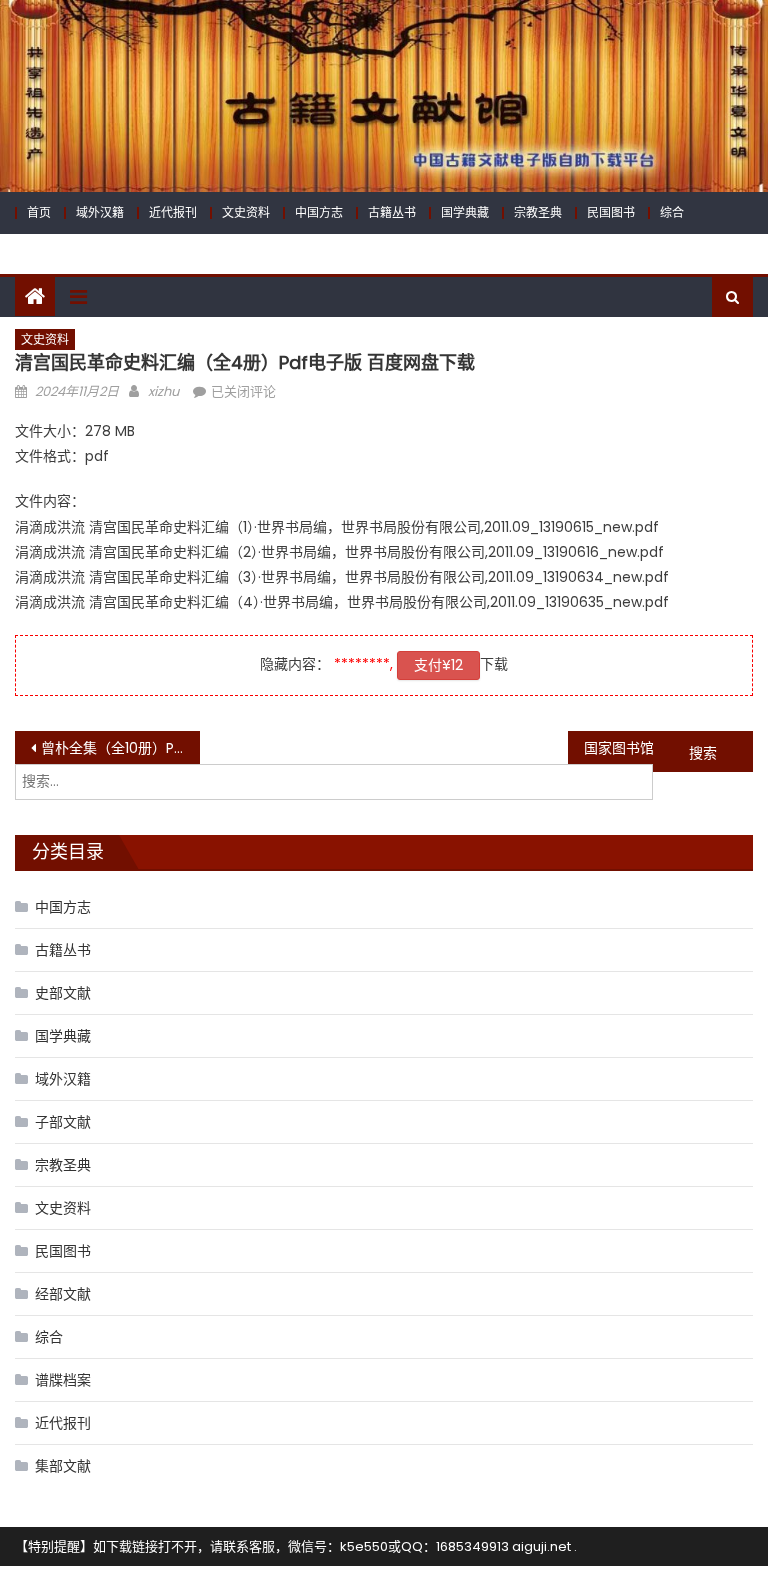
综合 (672, 212)
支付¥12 (438, 665)
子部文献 (63, 1122)
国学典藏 (465, 212)
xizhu (163, 391)
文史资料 (246, 212)
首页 (39, 212)
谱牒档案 (63, 1380)
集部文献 (63, 1466)
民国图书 (611, 212)
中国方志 (319, 212)
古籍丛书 (392, 212)
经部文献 (63, 1294)
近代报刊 (173, 212)
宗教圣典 (538, 212)
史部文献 (63, 993)
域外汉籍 (100, 212)
